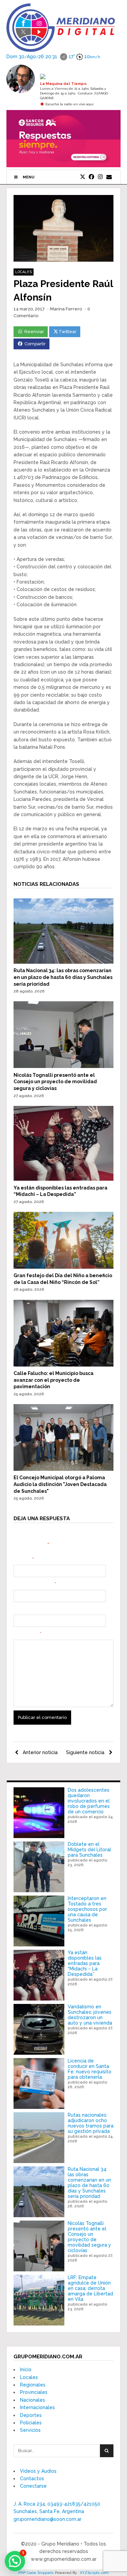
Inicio (26, 2370)
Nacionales (33, 2400)
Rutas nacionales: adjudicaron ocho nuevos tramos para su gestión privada (91, 2123)
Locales (24, 272)
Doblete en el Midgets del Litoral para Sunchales (89, 1850)
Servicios (30, 2430)
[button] (15, 2561)
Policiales (31, 2423)
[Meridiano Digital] (61, 48)
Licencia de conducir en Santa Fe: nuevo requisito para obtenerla (90, 2069)
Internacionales (37, 2407)
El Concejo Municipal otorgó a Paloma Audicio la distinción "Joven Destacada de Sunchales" (60, 1484)
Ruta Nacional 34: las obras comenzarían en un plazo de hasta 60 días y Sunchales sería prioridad (63, 977)
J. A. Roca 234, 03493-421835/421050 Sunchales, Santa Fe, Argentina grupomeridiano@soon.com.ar (57, 2512)
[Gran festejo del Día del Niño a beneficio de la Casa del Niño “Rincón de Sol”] (64, 1267)
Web (18, 1609)
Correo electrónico (35, 1584)
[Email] (109, 177)
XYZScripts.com (94, 2573)
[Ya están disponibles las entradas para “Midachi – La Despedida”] (64, 1179)
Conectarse (33, 2486)
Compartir (35, 344)
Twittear (68, 332)
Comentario (27, 1634)
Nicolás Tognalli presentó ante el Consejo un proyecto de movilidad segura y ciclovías (55, 1082)
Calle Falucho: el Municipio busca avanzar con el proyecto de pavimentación (54, 1380)
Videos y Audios (38, 2471)
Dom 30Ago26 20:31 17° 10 (53, 56)
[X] (83, 177)
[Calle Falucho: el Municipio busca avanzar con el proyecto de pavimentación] (64, 1365)
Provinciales (34, 2392)
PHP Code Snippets (36, 2573)
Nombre (24, 1559)
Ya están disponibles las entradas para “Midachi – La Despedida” (85, 1963)
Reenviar (34, 332)
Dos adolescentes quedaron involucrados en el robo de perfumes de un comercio (89, 1801)
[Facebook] (91, 177)
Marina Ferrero (66, 309)
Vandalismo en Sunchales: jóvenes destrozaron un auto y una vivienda (90, 2015)
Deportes (31, 2415)
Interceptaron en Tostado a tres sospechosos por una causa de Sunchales (87, 1909)
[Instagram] (100, 177)
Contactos (32, 2479)
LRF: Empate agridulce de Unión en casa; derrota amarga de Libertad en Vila (90, 2288)
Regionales (33, 2385)
